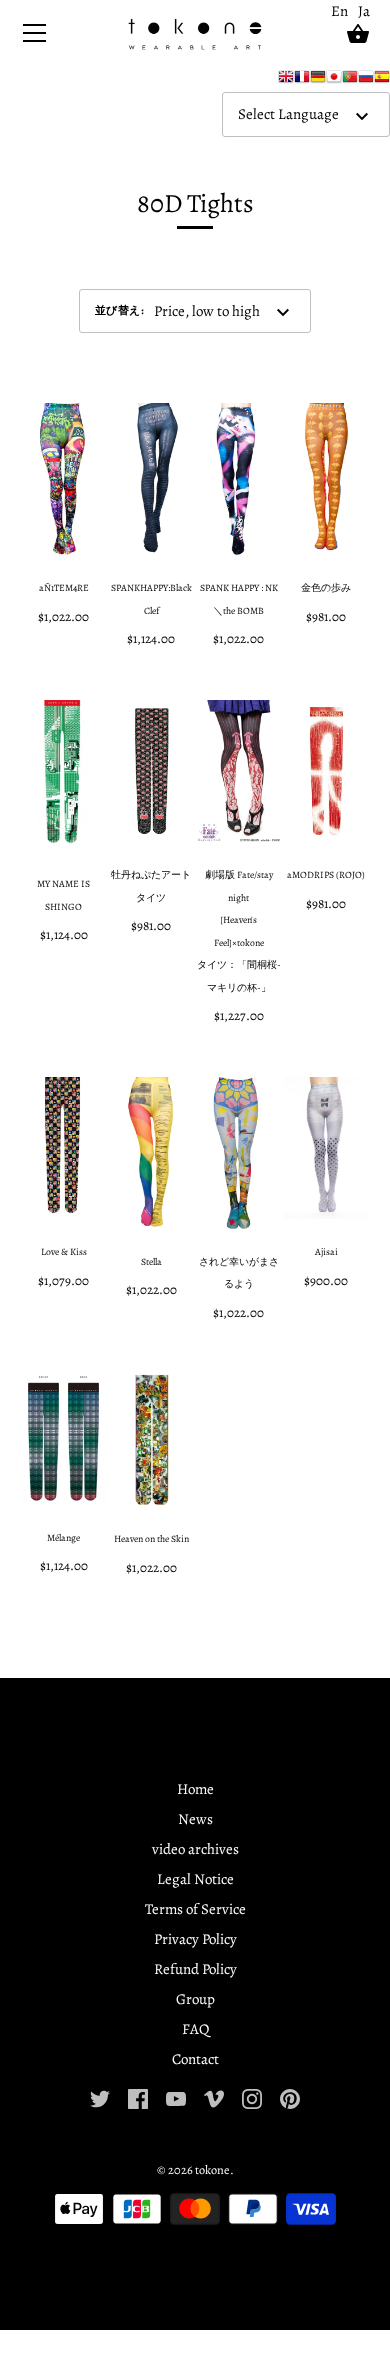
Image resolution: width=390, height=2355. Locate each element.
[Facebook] (138, 2097)
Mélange (63, 1537)
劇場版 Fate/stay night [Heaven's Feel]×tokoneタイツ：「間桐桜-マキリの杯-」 (239, 931)
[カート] (358, 34)
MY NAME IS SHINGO (63, 895)
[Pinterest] (290, 2097)
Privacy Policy (195, 1939)
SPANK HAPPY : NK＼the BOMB (239, 599)
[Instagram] (252, 2097)
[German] (318, 81)
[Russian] (366, 81)
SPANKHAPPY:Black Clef (151, 599)
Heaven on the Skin (151, 1538)
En (339, 11)
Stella (151, 1261)
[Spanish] (382, 81)
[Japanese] (334, 81)
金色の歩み (326, 587)
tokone (212, 2169)
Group (195, 1999)
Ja (364, 11)
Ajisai (326, 1251)
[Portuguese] (350, 81)
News (195, 1819)
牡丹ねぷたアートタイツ (151, 886)
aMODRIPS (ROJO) (326, 874)
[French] (302, 81)
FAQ (195, 2029)
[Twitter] (100, 2097)
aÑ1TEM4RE (64, 587)
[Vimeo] (214, 2097)
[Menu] (35, 37)
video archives (195, 1849)
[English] (286, 81)
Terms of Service (195, 1909)
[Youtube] (176, 2097)
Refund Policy (195, 1969)
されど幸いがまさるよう (239, 1273)
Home (195, 1789)
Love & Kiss (64, 1251)
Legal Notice (195, 1879)
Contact (195, 2059)
